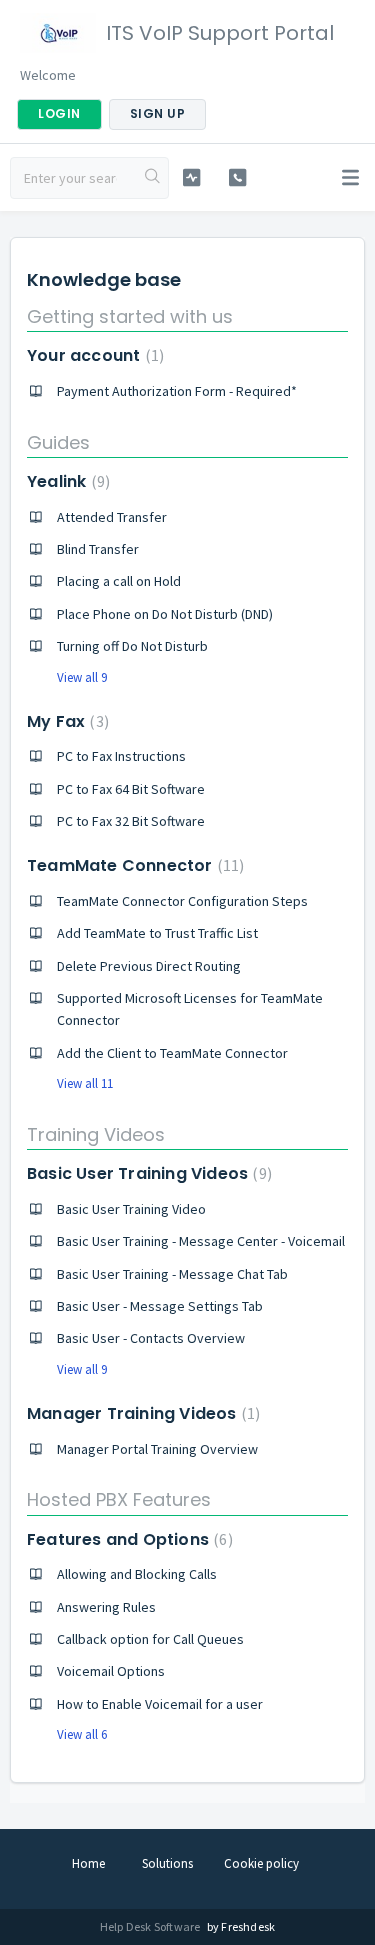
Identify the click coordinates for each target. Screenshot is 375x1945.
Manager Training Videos (141, 1413)
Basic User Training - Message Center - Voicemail (201, 1241)
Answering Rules (106, 1607)
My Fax (65, 721)
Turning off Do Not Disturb (132, 646)
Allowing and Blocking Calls (137, 1574)
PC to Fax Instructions (121, 756)
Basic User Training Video (131, 1209)
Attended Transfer (112, 517)
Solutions (167, 1863)
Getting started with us (130, 316)
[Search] (153, 178)
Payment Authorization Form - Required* (177, 391)
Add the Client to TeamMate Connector (172, 1053)
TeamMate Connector (133, 865)
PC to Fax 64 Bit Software (131, 789)
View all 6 (82, 1734)
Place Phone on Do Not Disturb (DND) (165, 614)
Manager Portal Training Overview (157, 1449)
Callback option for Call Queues (150, 1639)
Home (88, 1863)
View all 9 (82, 677)
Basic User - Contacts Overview (151, 1338)
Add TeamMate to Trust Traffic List (157, 933)
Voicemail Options (111, 1671)
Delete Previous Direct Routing (149, 966)
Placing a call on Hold (119, 581)
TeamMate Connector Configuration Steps (182, 901)
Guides (58, 442)
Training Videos (96, 1134)
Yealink (66, 481)
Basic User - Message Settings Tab (160, 1306)
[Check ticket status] (191, 177)
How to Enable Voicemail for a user (160, 1704)
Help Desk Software (151, 1926)
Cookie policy (261, 1863)
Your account (93, 355)
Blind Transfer (98, 549)
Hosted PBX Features (119, 1499)
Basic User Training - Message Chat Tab (172, 1274)
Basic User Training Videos (147, 1173)
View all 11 (85, 1083)
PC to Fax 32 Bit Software (131, 821)
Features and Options (127, 1539)
